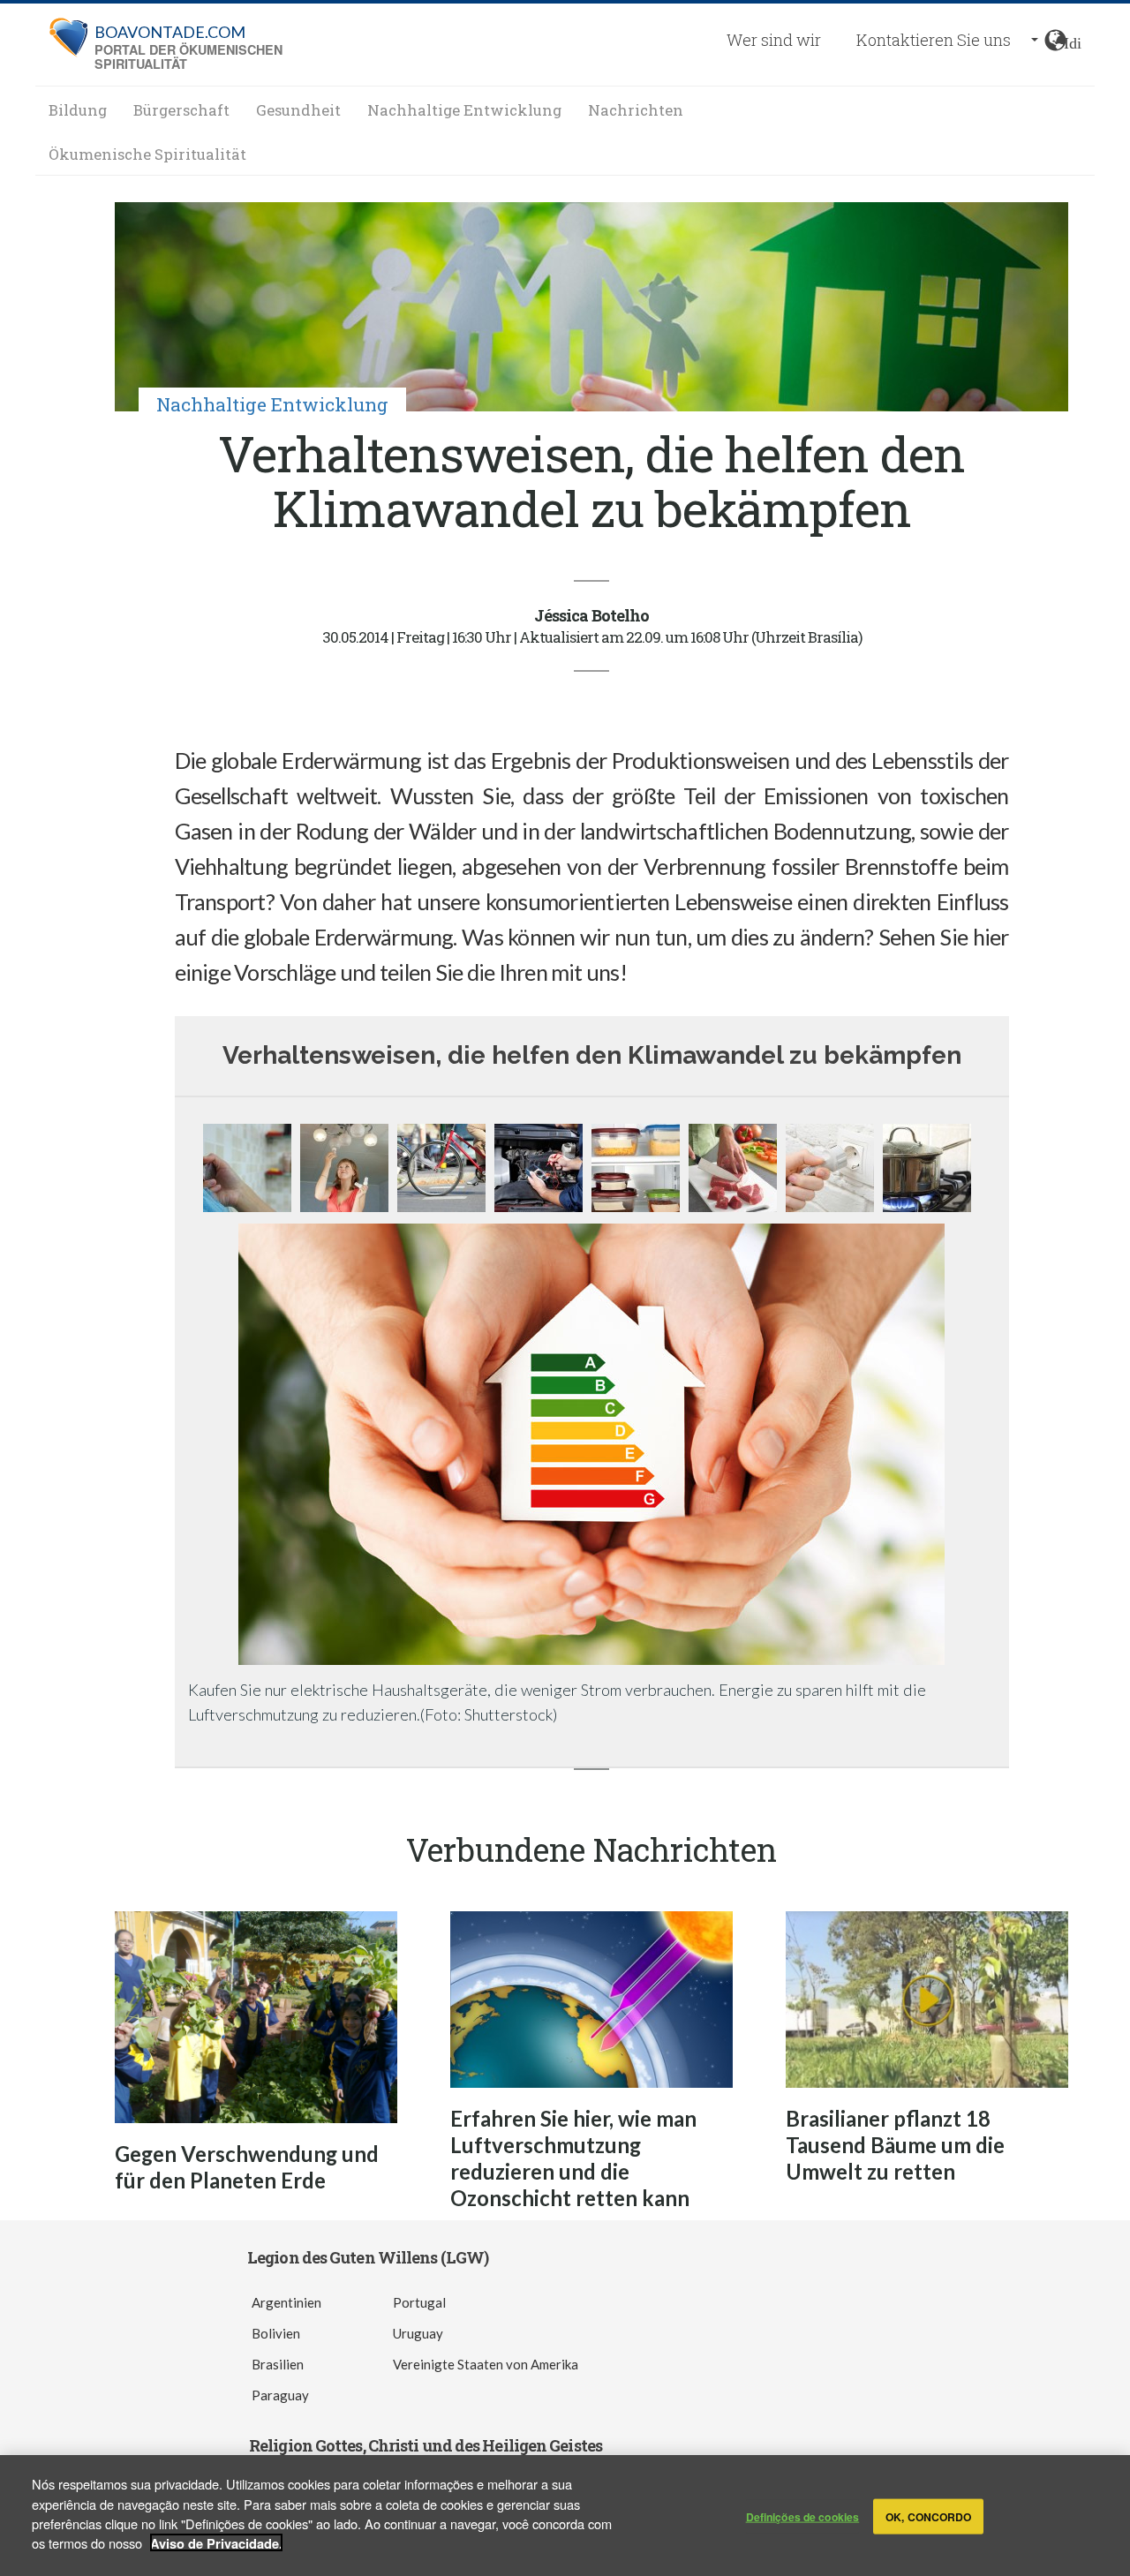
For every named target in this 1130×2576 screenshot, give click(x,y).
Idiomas (1073, 41)
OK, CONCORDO (928, 2516)
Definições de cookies (803, 2516)
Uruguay (418, 2333)
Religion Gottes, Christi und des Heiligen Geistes (426, 2445)
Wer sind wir (774, 40)
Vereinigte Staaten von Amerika (486, 2364)
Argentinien (286, 2302)
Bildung (78, 110)
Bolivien (276, 2333)
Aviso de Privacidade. (216, 2542)
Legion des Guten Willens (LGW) (368, 2257)
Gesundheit (298, 110)
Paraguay (280, 2395)
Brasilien (278, 2364)
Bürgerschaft (181, 110)
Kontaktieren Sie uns (934, 40)
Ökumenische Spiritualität (147, 154)
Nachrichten (636, 110)
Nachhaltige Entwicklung (464, 110)
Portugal (419, 2302)
